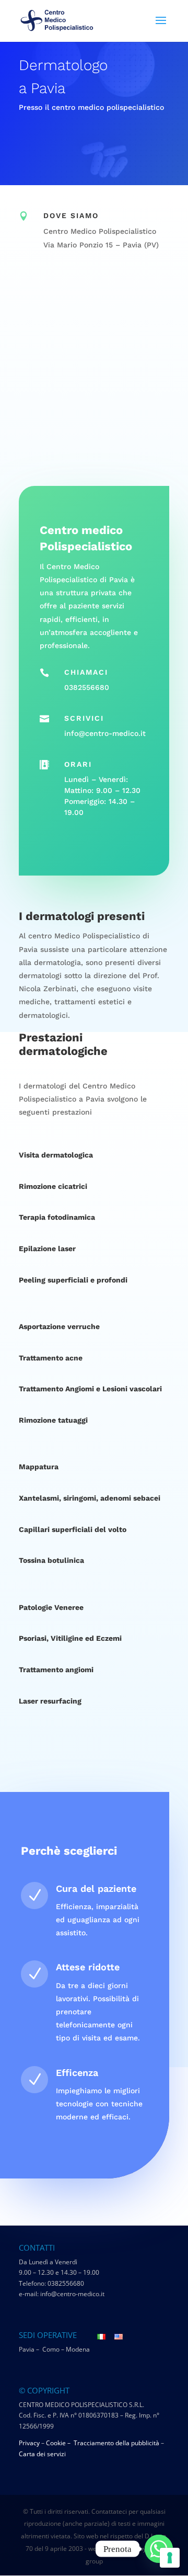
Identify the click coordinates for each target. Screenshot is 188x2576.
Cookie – (59, 2443)
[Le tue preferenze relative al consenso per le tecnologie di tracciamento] (170, 2558)
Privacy (29, 2443)
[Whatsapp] (159, 2549)
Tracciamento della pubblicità (116, 2443)
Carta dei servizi (42, 2454)
